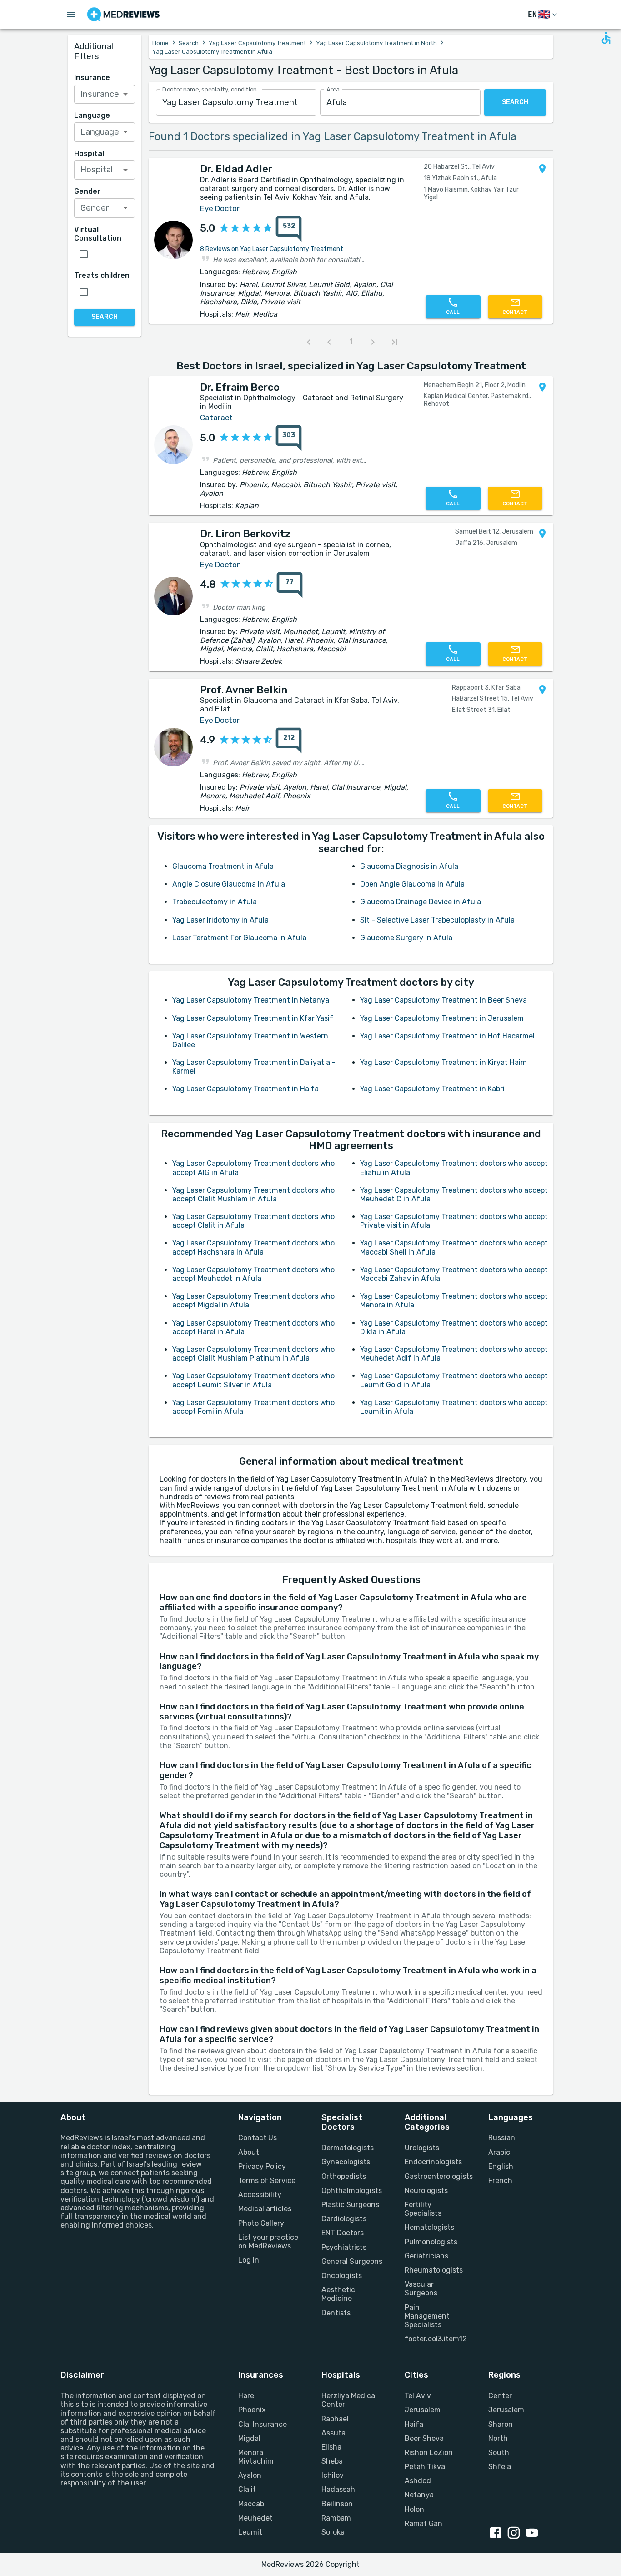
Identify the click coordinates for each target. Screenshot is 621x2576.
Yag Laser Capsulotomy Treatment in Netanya (251, 1000)
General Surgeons (352, 2261)
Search (189, 43)
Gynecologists (346, 2162)
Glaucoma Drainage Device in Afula (421, 902)
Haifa (414, 2424)
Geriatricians (426, 2256)
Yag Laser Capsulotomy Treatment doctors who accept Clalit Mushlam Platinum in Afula (253, 1354)
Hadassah (338, 2489)
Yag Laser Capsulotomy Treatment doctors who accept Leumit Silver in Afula (253, 1380)
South (499, 2452)
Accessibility (260, 2195)
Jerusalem (423, 2410)
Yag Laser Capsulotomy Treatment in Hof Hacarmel (447, 1036)
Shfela (500, 2467)
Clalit (247, 2489)
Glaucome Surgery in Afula (406, 938)
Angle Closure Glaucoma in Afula (229, 884)
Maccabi (252, 2504)
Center (500, 2396)
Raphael (335, 2419)
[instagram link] (516, 2534)
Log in (249, 2260)
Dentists (336, 2313)
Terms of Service (267, 2180)
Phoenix (252, 2410)
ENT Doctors (343, 2233)
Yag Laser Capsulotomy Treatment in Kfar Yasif (253, 1018)
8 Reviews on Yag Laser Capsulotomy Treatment (272, 249)
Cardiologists (344, 2219)
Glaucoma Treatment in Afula (223, 866)
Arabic (499, 2152)
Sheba (332, 2461)
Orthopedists (344, 2176)
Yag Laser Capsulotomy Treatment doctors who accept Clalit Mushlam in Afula (253, 1195)
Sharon (501, 2424)
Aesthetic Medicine (338, 2294)
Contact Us (258, 2138)
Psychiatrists (344, 2247)
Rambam (336, 2518)
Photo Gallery (261, 2223)
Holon (414, 2509)
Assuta (333, 2433)
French (500, 2180)
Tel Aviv (418, 2396)
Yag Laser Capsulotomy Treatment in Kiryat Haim (443, 1062)
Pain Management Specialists (427, 2316)
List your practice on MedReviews (268, 2242)
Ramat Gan (423, 2523)
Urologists (422, 2148)
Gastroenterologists (435, 2176)
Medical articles (265, 2209)
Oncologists (342, 2276)
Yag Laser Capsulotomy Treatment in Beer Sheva (443, 1000)
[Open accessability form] (606, 38)
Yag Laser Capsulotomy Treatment (257, 43)
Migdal (249, 2438)
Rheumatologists (434, 2270)
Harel (247, 2396)
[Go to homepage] (123, 15)
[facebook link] (497, 2534)
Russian (502, 2138)
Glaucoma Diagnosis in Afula (409, 866)
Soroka (333, 2532)
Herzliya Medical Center (349, 2400)
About (249, 2152)
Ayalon (250, 2475)
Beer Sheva (424, 2438)
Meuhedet (255, 2518)
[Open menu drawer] (71, 15)
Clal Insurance (263, 2424)
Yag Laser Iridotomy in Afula (220, 920)
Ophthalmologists (352, 2190)
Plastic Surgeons (350, 2205)
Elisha (331, 2447)
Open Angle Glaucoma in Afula (412, 884)
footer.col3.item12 (435, 2339)
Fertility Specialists (423, 2209)
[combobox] (236, 103)
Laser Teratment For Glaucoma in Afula (239, 938)
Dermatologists (348, 2148)
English (501, 2166)
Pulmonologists (431, 2242)
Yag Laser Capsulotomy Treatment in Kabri (432, 1089)
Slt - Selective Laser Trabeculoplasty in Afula (437, 920)
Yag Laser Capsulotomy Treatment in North (376, 43)
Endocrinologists (433, 2162)
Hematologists (429, 2227)
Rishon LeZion (429, 2452)
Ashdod (418, 2481)
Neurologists (426, 2190)
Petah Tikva (425, 2467)
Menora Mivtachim (256, 2457)
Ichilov (333, 2475)
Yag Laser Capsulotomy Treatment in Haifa (245, 1089)
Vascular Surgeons (421, 2289)
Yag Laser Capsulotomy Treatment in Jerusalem (442, 1018)
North (498, 2438)
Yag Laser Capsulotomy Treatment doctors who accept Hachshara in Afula (253, 1247)
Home (160, 43)
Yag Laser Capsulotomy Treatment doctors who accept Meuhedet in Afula (253, 1274)
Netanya (419, 2495)
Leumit (250, 2532)
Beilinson (337, 2504)
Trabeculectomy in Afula (215, 902)
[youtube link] (534, 2534)
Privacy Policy (262, 2166)
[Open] (125, 94)
